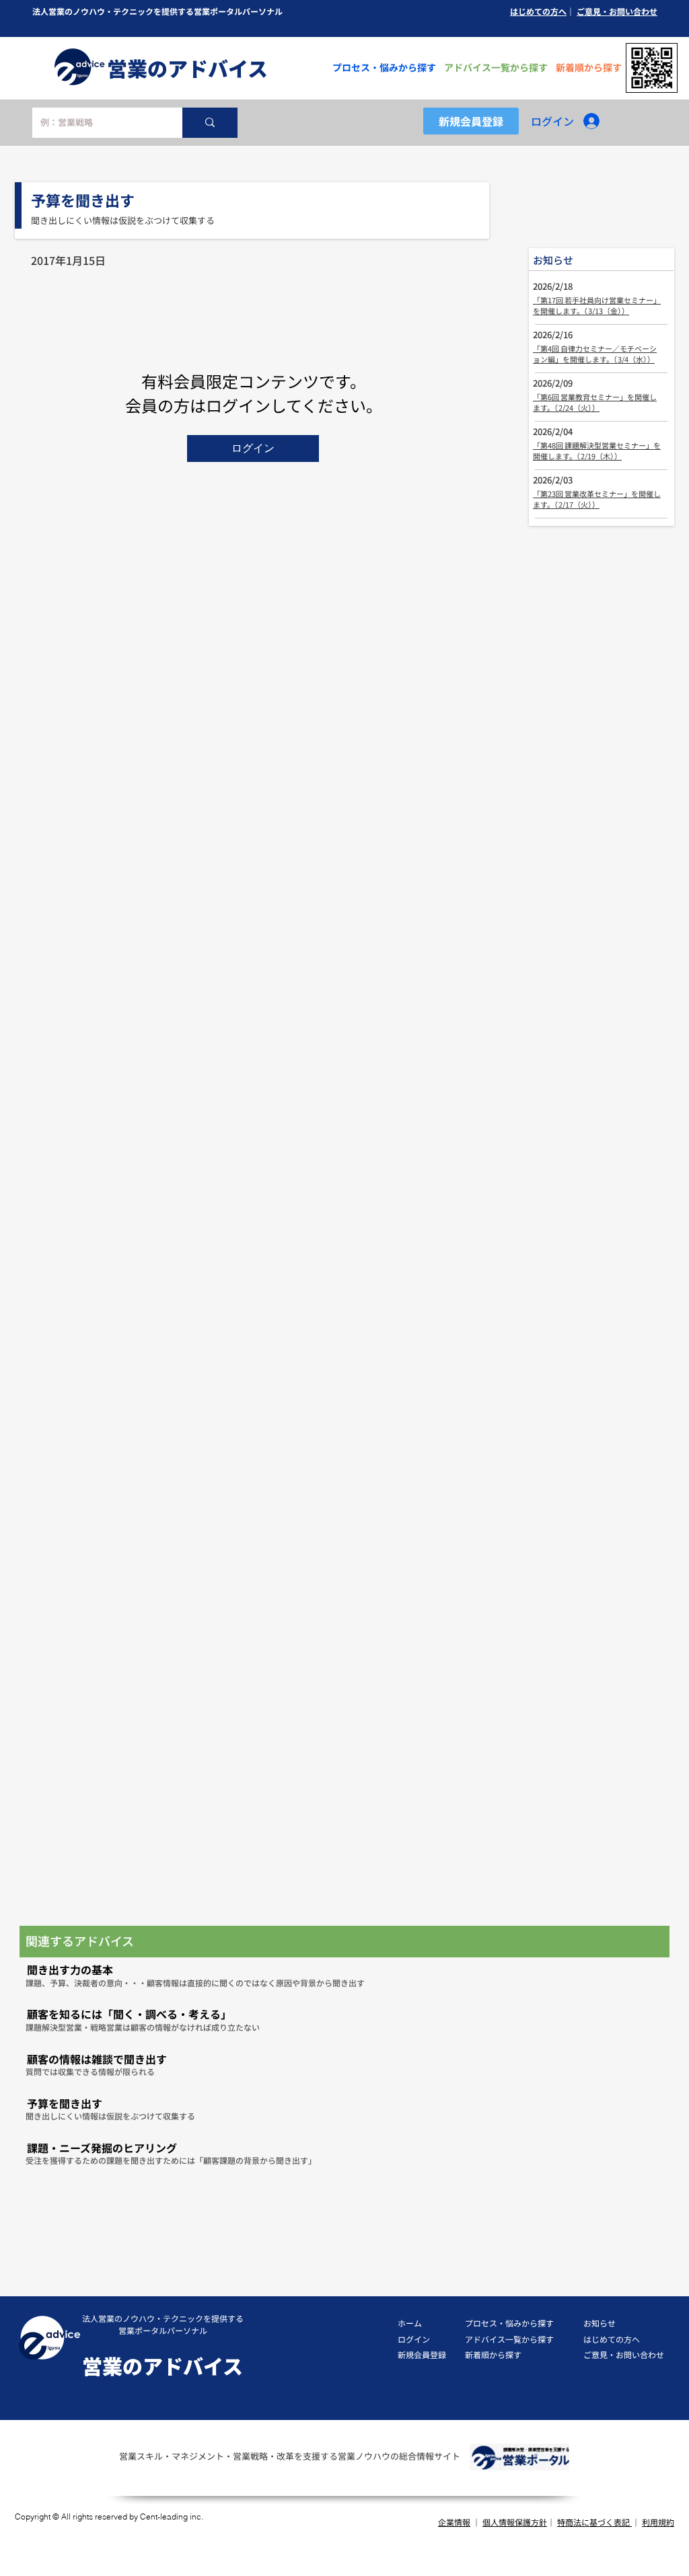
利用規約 (658, 2522)
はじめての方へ (538, 11)
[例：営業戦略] (210, 123)
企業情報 (454, 2522)
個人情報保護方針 (515, 2522)
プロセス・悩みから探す (509, 2323)
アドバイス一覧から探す (509, 2339)
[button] (253, 448)
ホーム (410, 2323)
